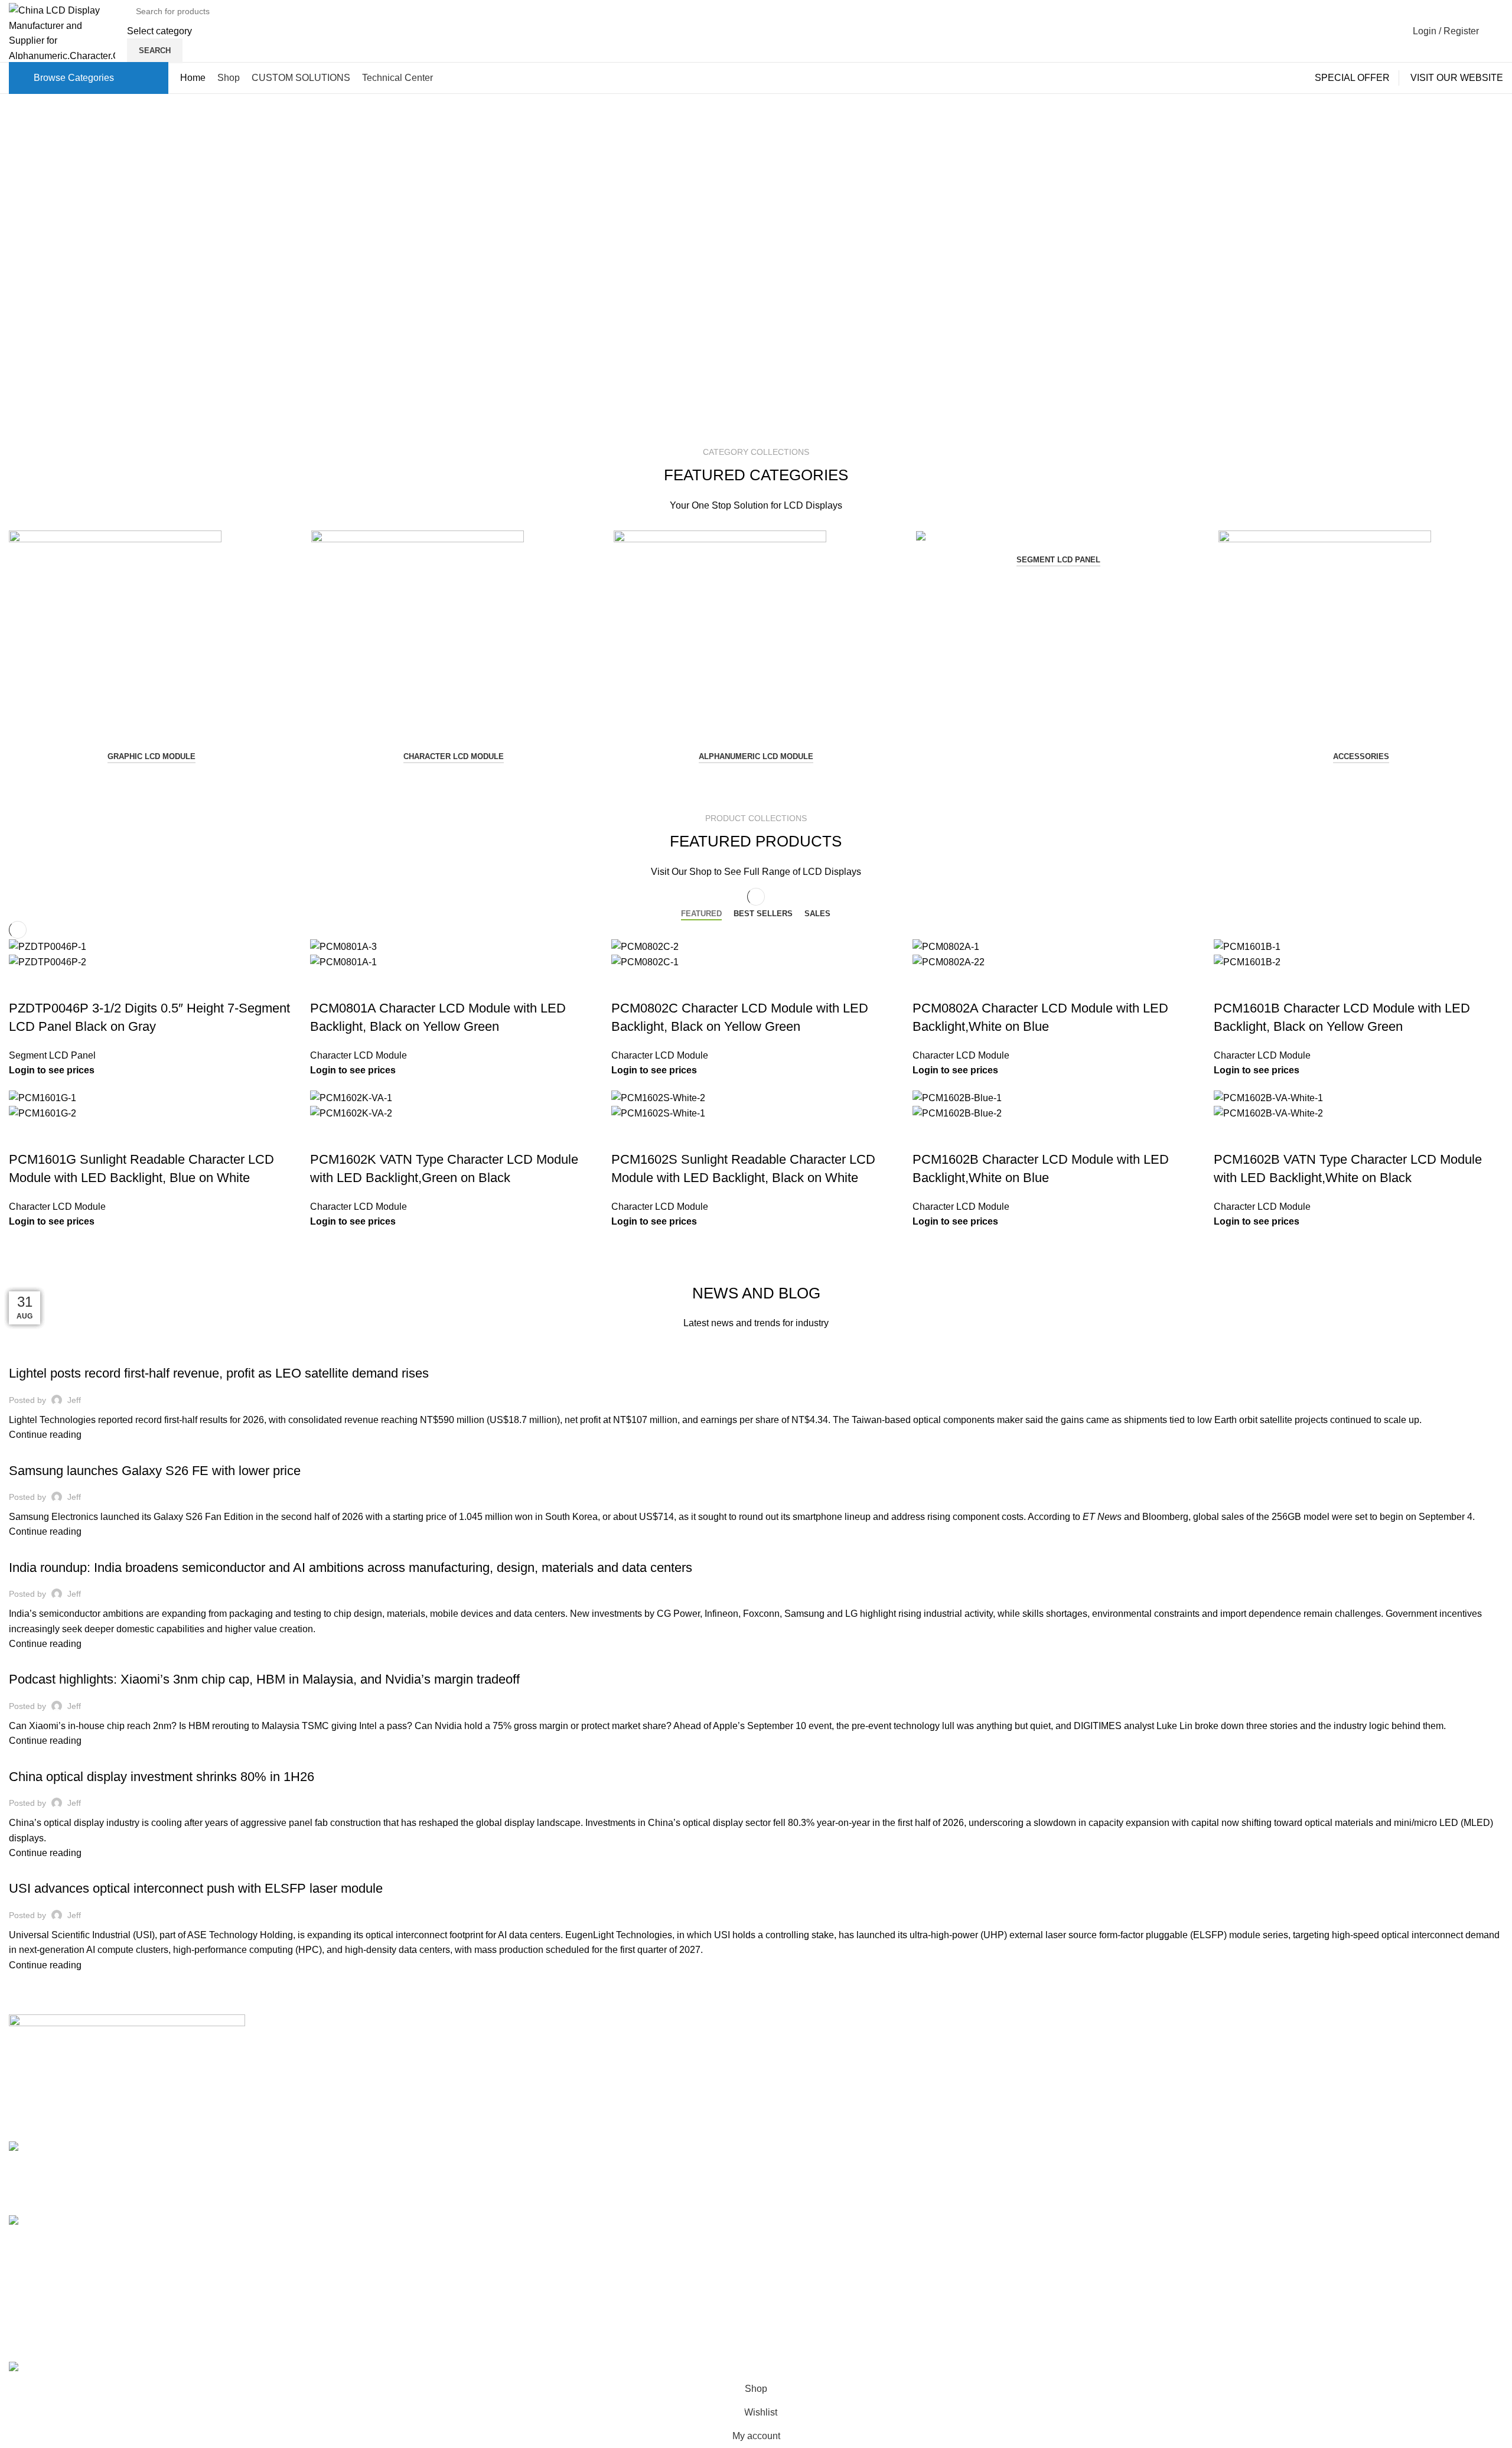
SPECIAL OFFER (1352, 78)
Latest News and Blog (811, 2112)
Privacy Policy (1047, 2112)
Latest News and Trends (64, 1353)
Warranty (1036, 2090)
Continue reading (45, 1435)
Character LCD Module (454, 756)
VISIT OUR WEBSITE (1457, 78)
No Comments (488, 2070)
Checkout (1289, 2090)
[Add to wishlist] (87, 985)
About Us (784, 2045)
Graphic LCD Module (151, 756)
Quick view (24, 985)
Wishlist (1285, 2134)
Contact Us (788, 2067)
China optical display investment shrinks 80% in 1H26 (162, 1777)
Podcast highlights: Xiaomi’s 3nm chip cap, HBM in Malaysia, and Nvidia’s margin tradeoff (264, 1679)
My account (1293, 2045)
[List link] (189, 2174)
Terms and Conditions (1063, 2134)
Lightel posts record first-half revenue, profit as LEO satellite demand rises (219, 1373)
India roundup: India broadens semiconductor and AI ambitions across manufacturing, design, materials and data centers (351, 1568)
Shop (1280, 2067)
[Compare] (56, 985)
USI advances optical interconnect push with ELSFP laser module (196, 1888)
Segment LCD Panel (1058, 560)
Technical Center (800, 2090)
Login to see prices (52, 1070)
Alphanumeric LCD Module (756, 756)
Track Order (1293, 2112)
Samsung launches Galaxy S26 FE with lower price (155, 1471)
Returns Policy (1048, 2067)
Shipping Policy (1050, 2045)
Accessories (1361, 756)
